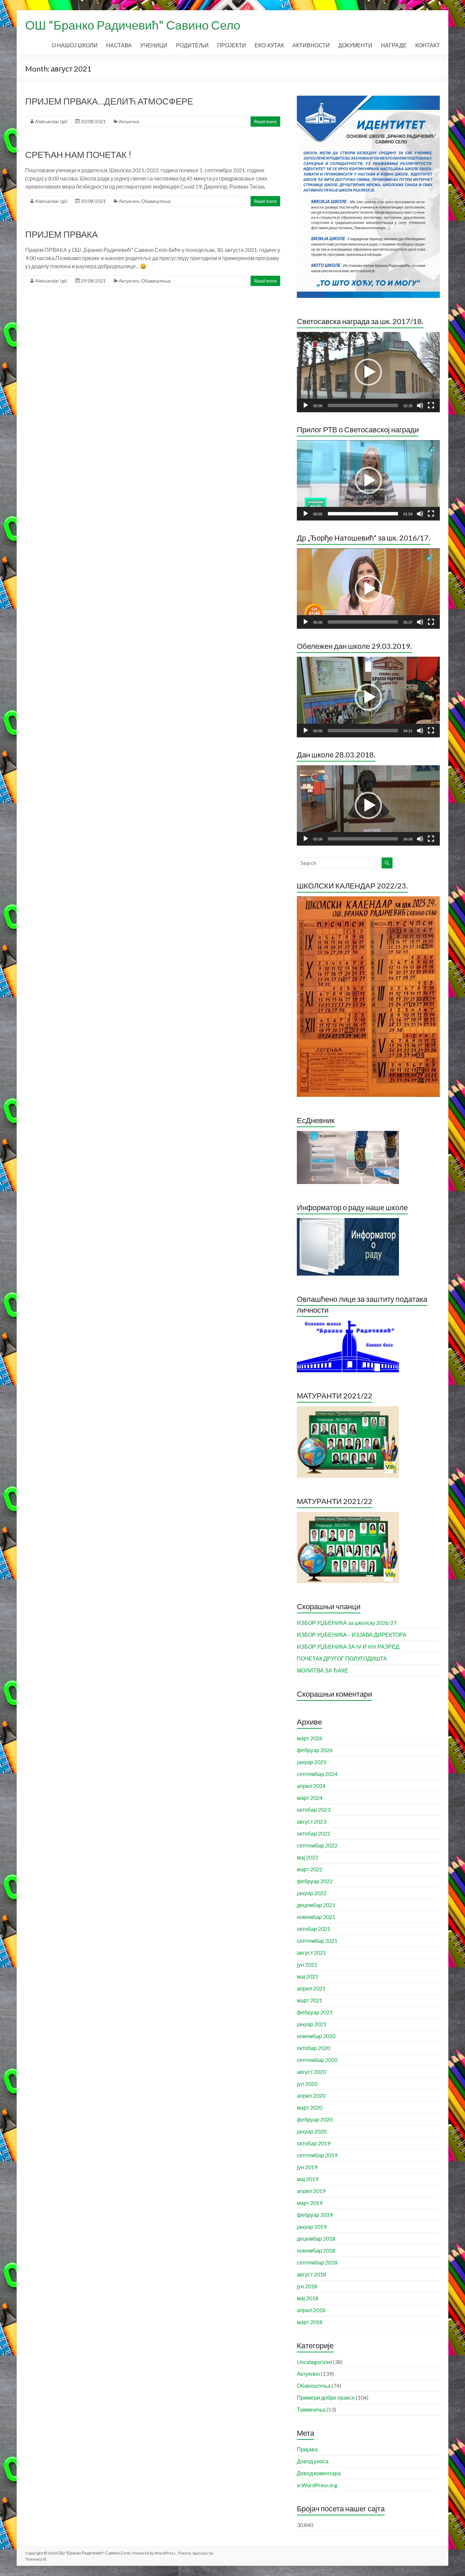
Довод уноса (313, 2461)
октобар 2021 (314, 1929)
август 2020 (311, 2072)
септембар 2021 (317, 1941)
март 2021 (310, 2000)
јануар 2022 (312, 1893)
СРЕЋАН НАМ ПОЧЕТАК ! (78, 155)
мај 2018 (308, 2298)
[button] (368, 372)
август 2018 (311, 2274)
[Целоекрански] (431, 405)
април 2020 (311, 2095)
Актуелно (129, 121)
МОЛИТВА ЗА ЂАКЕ (323, 1670)
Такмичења (311, 2409)
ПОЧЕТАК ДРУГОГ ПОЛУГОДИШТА (342, 1658)
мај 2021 (308, 1976)
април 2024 (311, 1786)
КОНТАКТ (428, 45)
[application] (368, 372)
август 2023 (311, 1821)
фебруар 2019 (315, 2215)
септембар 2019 (317, 2155)
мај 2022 (308, 1857)
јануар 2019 (312, 2227)
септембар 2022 (317, 1845)
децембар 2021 (316, 1905)
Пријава (307, 2449)
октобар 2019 (314, 2143)
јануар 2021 (312, 2024)
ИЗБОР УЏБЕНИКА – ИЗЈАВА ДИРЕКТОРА (352, 1635)
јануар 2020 (312, 2131)
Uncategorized (314, 2362)
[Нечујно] (420, 405)
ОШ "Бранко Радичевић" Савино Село (133, 25)
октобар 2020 (314, 2048)
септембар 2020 (317, 2060)
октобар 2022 (314, 1833)
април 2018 (311, 2310)
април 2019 (311, 2191)
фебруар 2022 (315, 1881)
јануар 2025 (312, 1762)
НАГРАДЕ (394, 45)
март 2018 (310, 2322)
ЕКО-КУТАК (269, 45)
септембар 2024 (317, 1774)
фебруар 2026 (315, 1750)
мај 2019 (308, 2179)
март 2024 (310, 1798)
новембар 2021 (316, 1917)
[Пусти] (306, 405)
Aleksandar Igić (51, 121)
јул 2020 (307, 2084)
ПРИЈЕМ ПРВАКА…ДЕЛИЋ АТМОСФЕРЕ (109, 101)
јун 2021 (307, 1964)
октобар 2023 (314, 1810)
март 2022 (310, 1869)
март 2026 (310, 1738)
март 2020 (310, 2107)
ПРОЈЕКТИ (232, 45)
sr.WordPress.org (317, 2485)
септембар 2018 (317, 2262)
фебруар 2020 (315, 2119)
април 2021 (311, 1988)
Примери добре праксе (326, 2397)
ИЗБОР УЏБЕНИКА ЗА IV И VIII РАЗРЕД (348, 1646)
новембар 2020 (316, 2036)
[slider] (363, 405)
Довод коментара (319, 2473)
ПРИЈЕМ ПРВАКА (61, 234)
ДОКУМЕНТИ (355, 45)
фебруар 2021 (315, 2012)
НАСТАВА (119, 45)
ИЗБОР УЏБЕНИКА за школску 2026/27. (347, 1623)
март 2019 (310, 2203)
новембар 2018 (316, 2250)
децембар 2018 (316, 2238)
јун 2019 (307, 2167)
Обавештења (156, 201)
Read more (265, 121)
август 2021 (311, 1953)
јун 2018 (307, 2286)
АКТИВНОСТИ (311, 45)
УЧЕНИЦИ (154, 45)
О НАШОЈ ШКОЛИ (75, 45)
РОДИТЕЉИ (192, 45)
